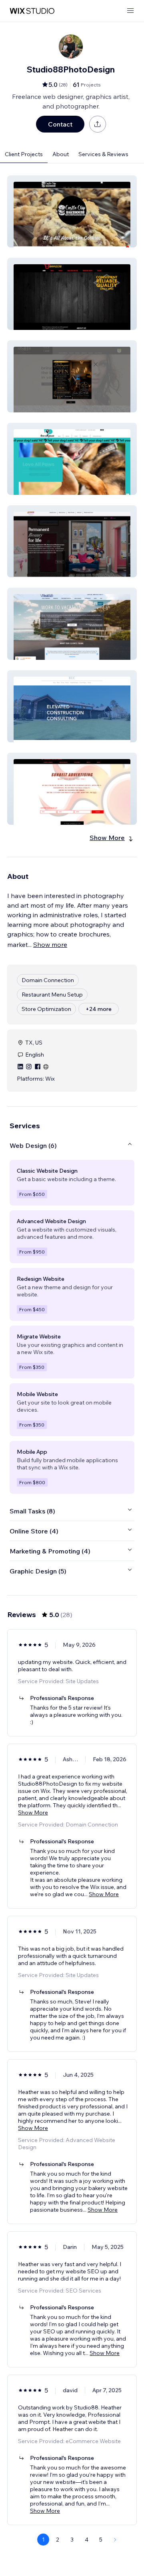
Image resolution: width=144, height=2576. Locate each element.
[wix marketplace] (32, 11)
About (61, 154)
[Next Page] (115, 2540)
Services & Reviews (103, 154)
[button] (72, 211)
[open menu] (130, 11)
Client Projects (24, 154)
